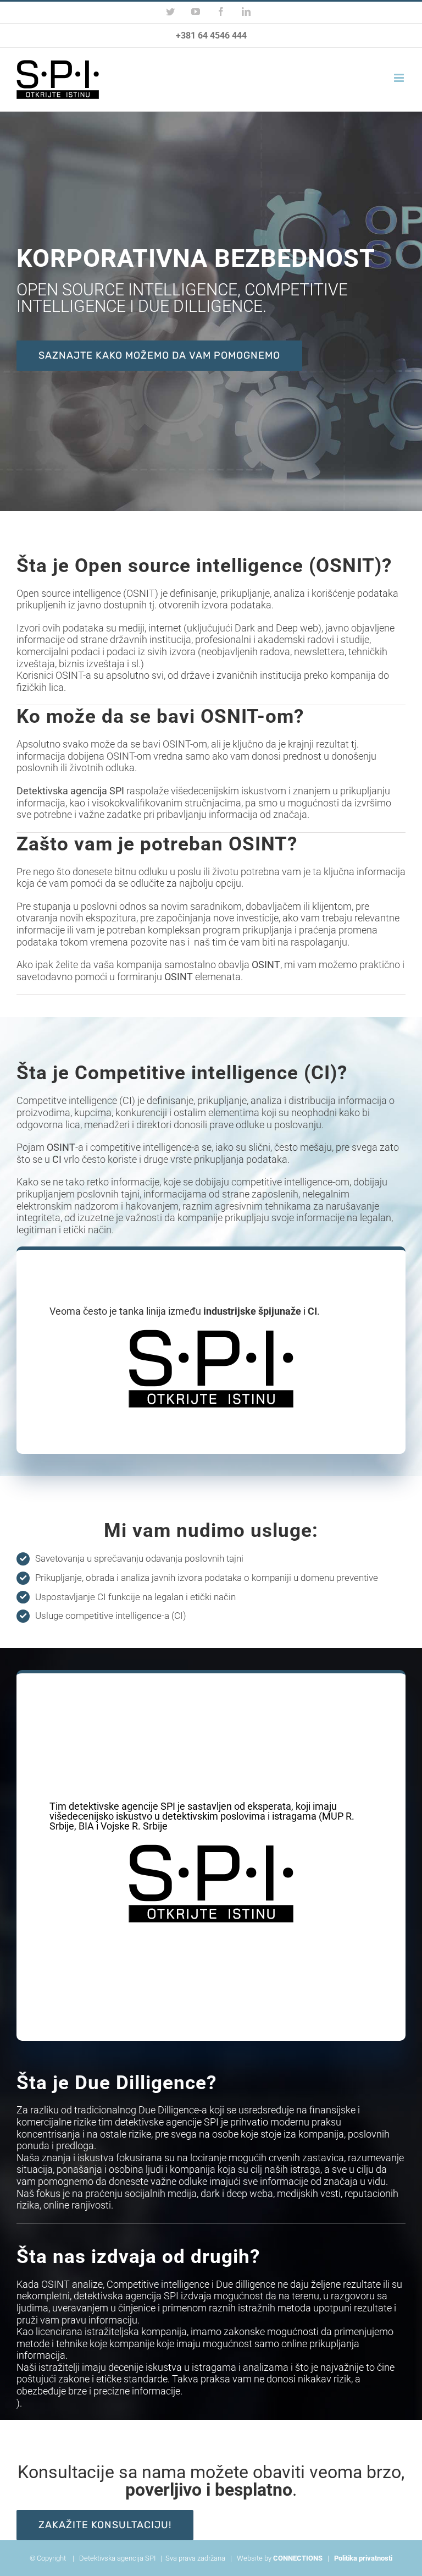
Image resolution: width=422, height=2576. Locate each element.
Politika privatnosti (363, 2558)
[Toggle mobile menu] (400, 78)
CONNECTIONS (298, 2558)
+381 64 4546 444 (211, 35)
